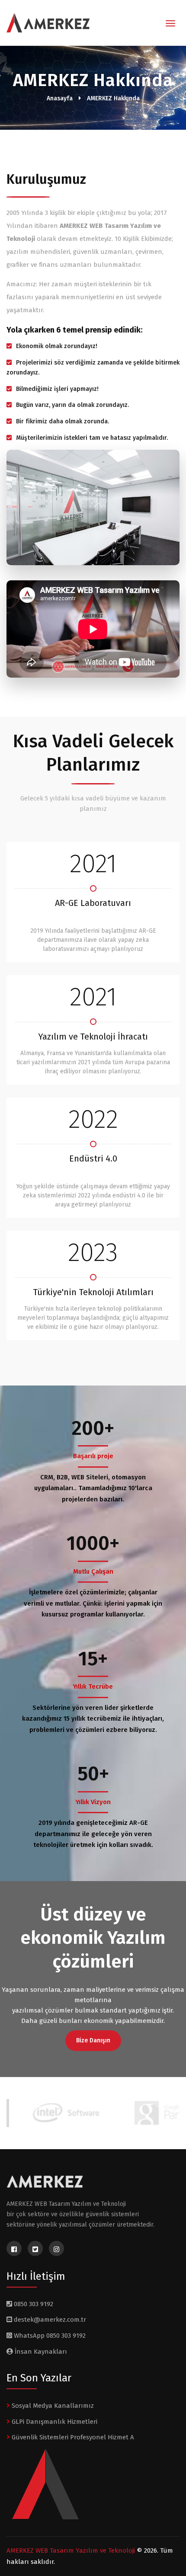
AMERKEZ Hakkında (113, 98)
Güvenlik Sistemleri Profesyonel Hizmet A (72, 2437)
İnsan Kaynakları (40, 2352)
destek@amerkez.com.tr (50, 2320)
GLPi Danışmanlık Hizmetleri (54, 2422)
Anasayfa (60, 98)
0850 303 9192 (33, 2304)
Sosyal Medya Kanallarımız (52, 2406)
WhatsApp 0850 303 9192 (49, 2336)
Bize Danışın (93, 2040)
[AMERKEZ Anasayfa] (45, 24)
